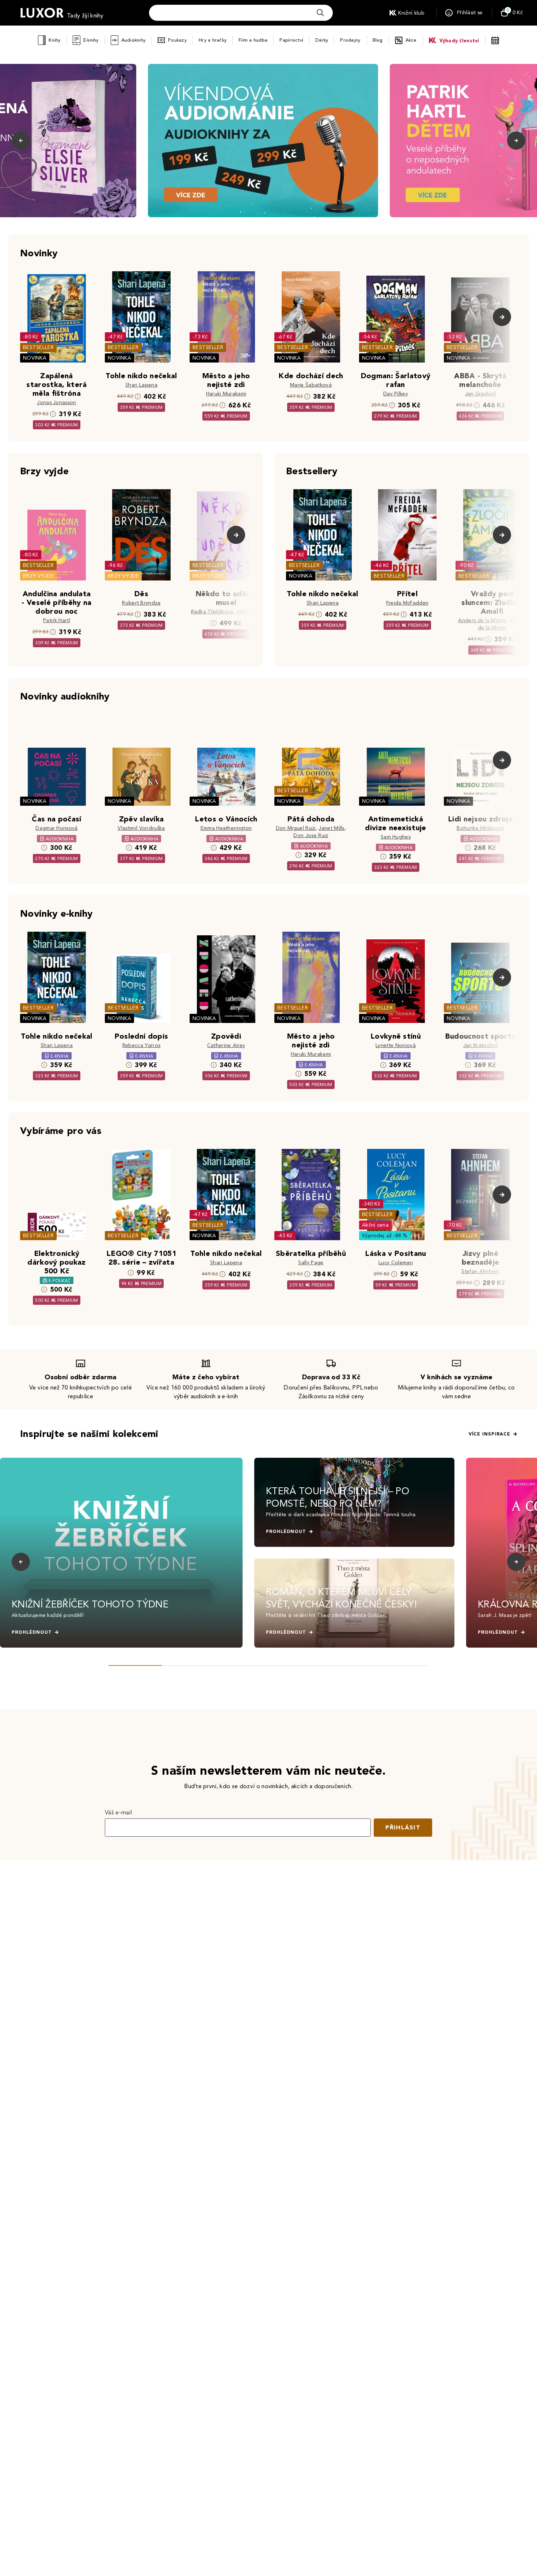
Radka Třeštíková (212, 612)
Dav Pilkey (396, 394)
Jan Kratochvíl (480, 1045)
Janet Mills (332, 828)
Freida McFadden (407, 603)
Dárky (322, 40)
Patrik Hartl (57, 620)
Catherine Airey (226, 1045)
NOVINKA (35, 358)
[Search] (320, 13)
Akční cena (375, 1225)
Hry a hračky (213, 40)
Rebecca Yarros (141, 1045)
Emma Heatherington (226, 828)
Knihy (54, 40)
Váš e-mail (118, 1812)
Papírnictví (291, 40)
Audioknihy (134, 40)
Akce (411, 40)
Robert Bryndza (141, 603)
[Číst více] (263, 141)
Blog (378, 40)
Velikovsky (249, 612)
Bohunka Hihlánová (480, 828)
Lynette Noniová (396, 1045)
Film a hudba (253, 40)
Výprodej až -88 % (385, 1236)
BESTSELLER (38, 347)
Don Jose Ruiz (311, 835)
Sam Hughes (396, 837)
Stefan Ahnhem (480, 1271)
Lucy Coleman (396, 1263)
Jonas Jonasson (56, 402)
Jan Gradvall (481, 394)
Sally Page (311, 1263)
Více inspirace (490, 1434)
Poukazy (177, 40)
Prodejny (350, 40)
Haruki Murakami (226, 394)
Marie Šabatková (311, 385)
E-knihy (91, 40)
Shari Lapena (141, 385)
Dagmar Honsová (56, 828)
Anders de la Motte (482, 620)
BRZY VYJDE (39, 576)
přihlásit (403, 1827)
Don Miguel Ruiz (296, 828)
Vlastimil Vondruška (141, 828)
